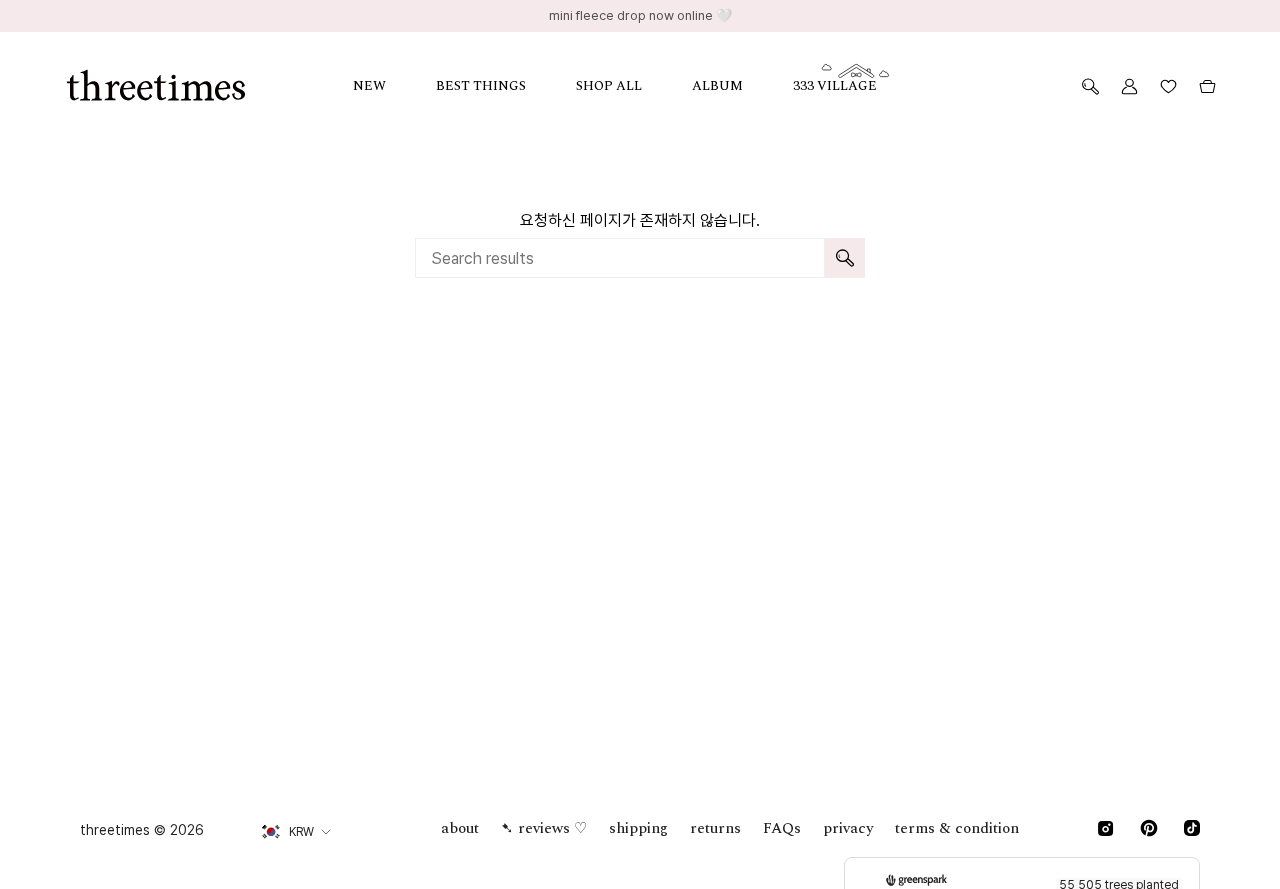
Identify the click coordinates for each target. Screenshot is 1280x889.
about (460, 828)
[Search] (845, 258)
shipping (638, 828)
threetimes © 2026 (142, 830)
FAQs (782, 828)
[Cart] (1207, 86)
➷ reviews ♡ (544, 828)
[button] (394, 86)
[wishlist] (1168, 86)
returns (715, 828)
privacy (848, 828)
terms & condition (957, 828)
